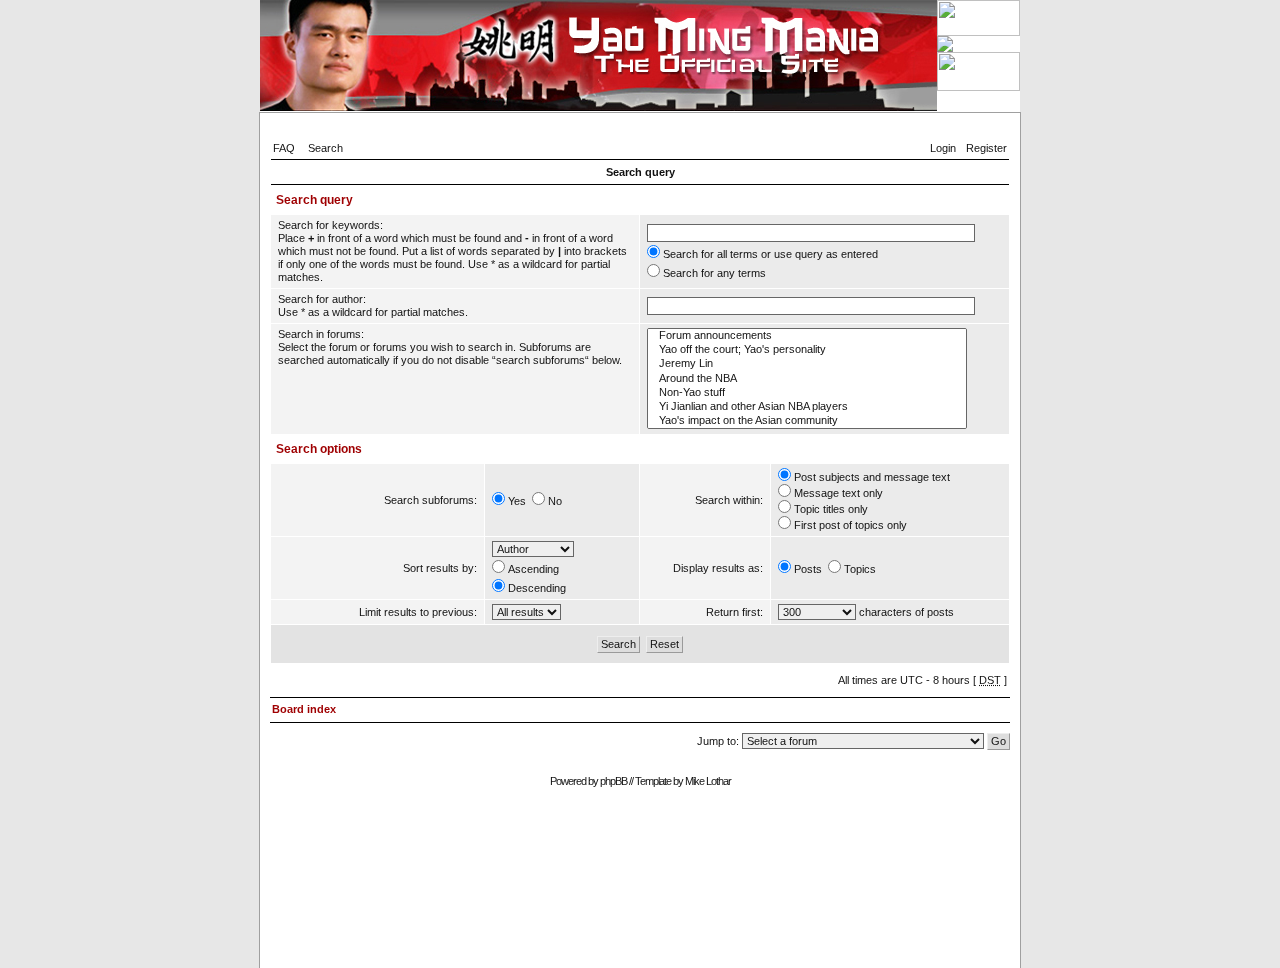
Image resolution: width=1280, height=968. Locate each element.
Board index (304, 709)
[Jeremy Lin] (807, 364)
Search (325, 148)
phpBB (613, 781)
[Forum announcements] (807, 336)
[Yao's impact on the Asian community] (807, 421)
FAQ (284, 148)
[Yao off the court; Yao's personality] (807, 350)
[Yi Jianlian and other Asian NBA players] (807, 407)
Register (986, 148)
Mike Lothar (708, 781)
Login (943, 148)
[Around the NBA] (807, 379)
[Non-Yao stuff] (807, 393)
